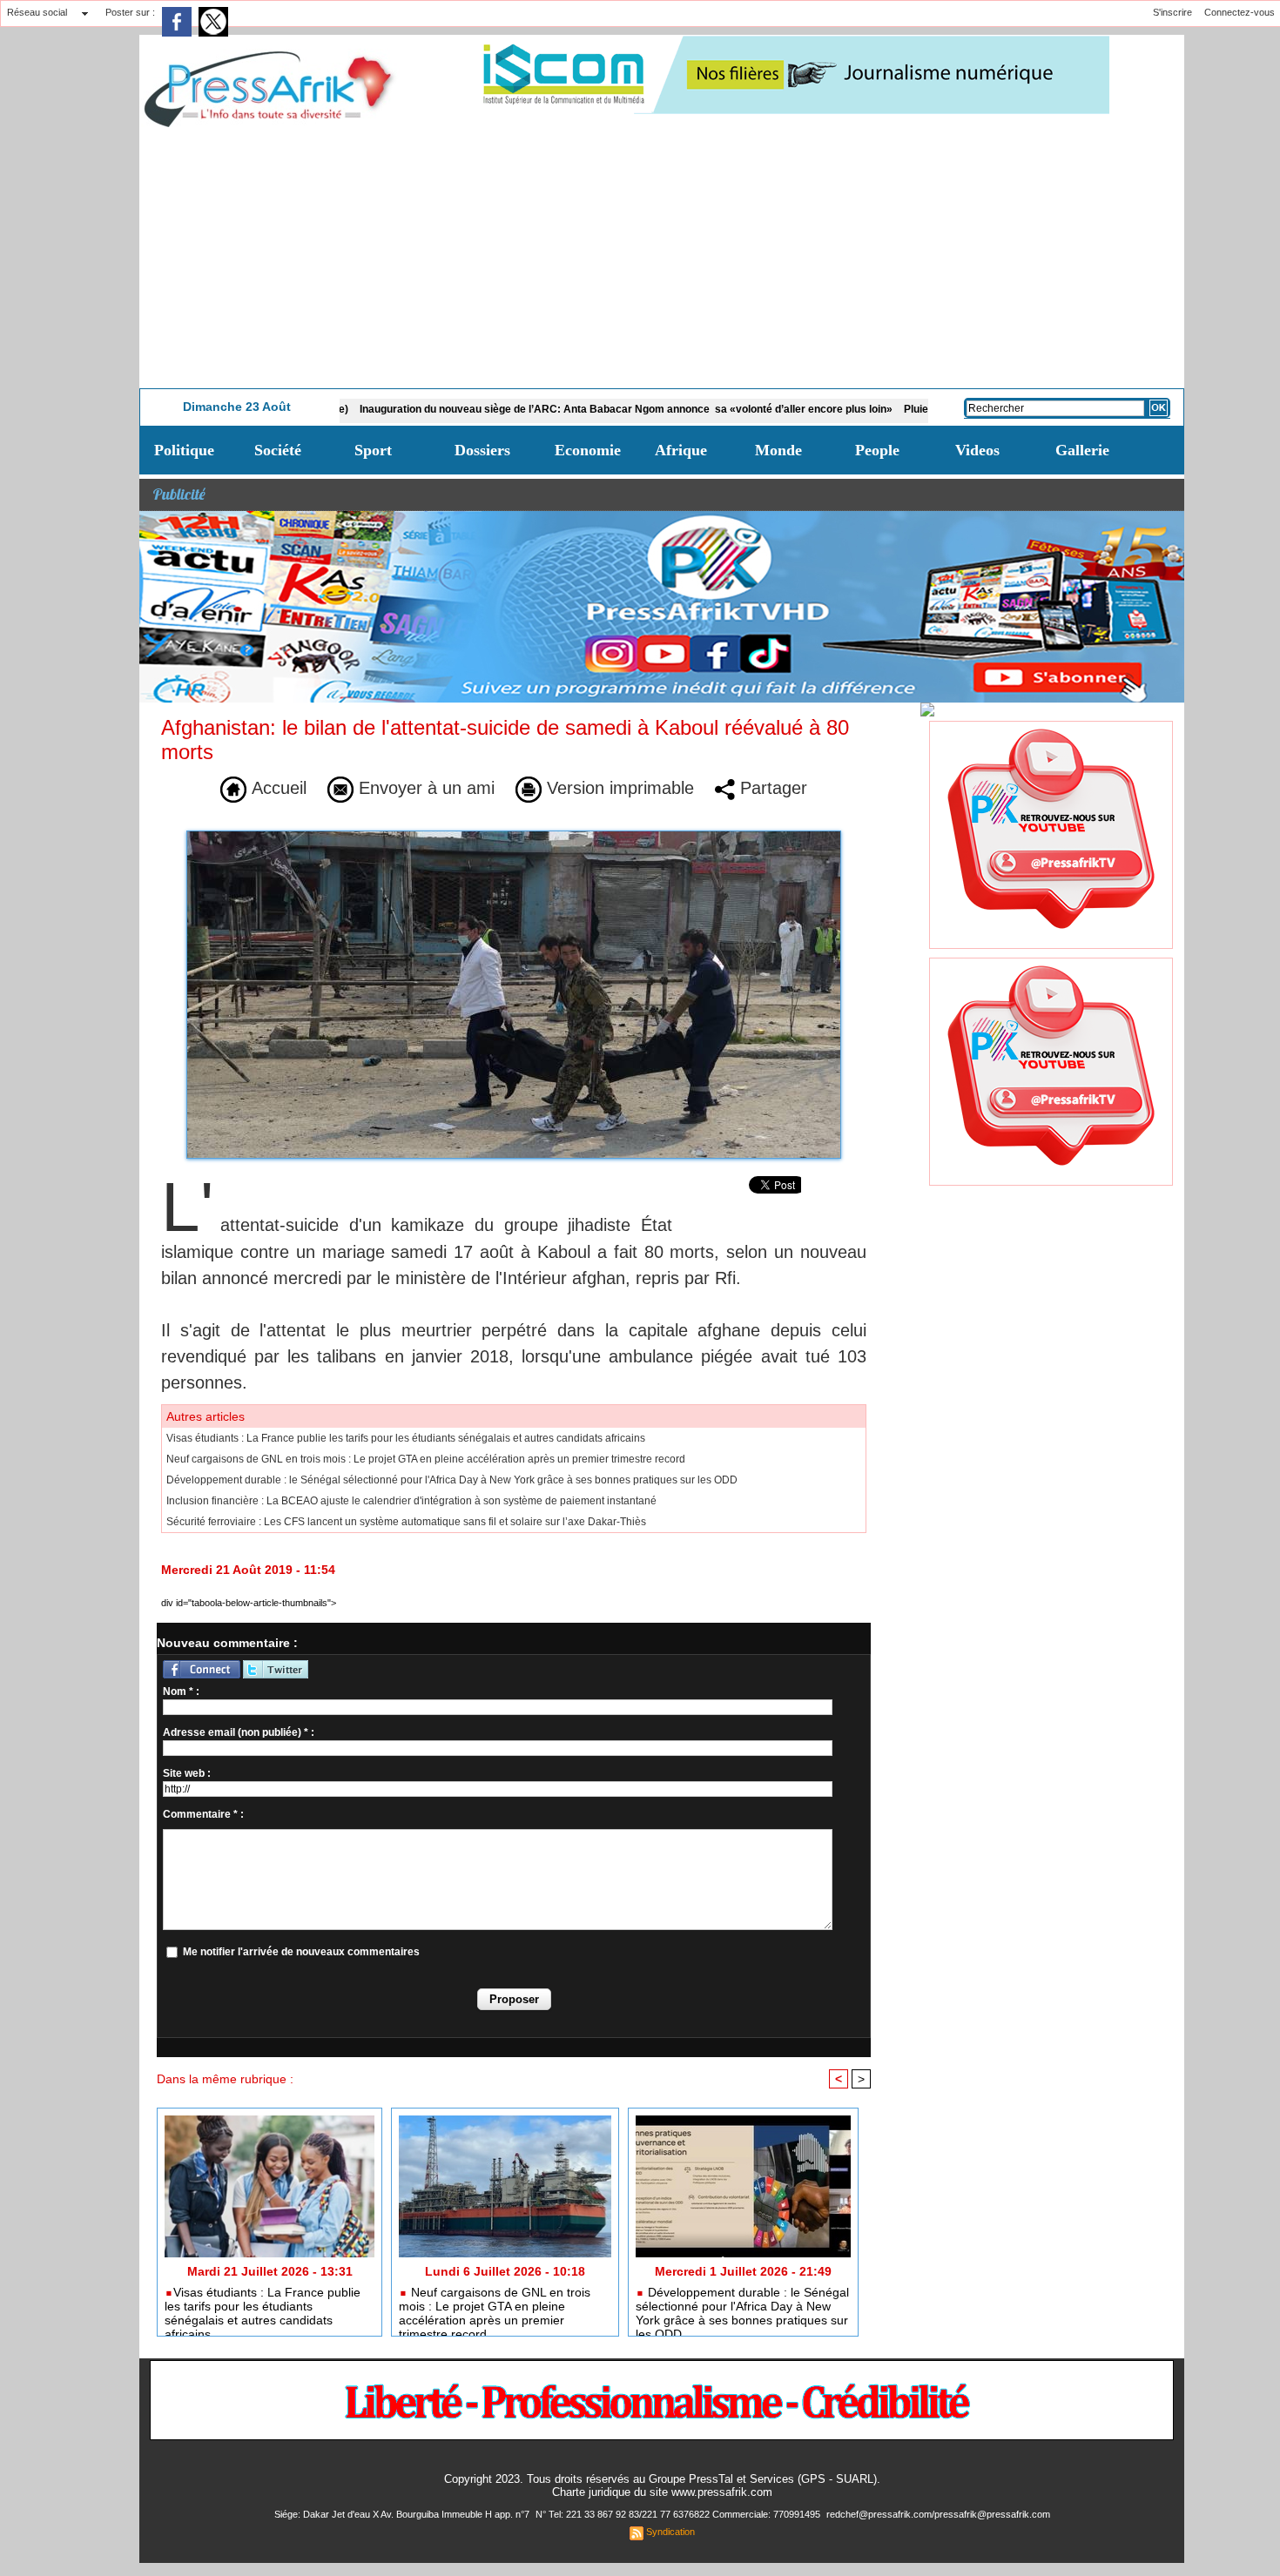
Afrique (681, 450)
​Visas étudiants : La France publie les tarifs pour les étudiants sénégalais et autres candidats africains (406, 1438)
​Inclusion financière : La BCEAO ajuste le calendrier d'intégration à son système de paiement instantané (411, 1501)
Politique (184, 450)
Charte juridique (591, 2492)
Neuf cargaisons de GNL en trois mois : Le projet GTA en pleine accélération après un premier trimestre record (426, 1459)
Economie (588, 450)
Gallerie (1082, 450)
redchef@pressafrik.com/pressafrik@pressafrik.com (938, 2514)
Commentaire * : (203, 1814)
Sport (373, 450)
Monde (778, 450)
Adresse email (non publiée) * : (239, 1732)
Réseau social (37, 12)
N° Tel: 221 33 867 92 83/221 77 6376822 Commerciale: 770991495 (679, 2514)
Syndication (670, 2532)
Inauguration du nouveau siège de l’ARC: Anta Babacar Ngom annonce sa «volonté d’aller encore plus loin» (552, 409)
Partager (771, 788)
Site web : (187, 1773)
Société (278, 450)
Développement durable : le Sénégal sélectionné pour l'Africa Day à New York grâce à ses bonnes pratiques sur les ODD (452, 1480)
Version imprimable (618, 788)
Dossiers (482, 450)
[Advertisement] (662, 258)
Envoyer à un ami (424, 788)
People (877, 450)
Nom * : (181, 1692)
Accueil (276, 788)
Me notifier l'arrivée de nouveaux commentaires (301, 1952)
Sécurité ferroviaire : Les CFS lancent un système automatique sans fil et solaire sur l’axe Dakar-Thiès (406, 1522)
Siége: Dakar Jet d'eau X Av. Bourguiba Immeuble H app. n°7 (403, 2514)
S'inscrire (1172, 12)
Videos (977, 450)
